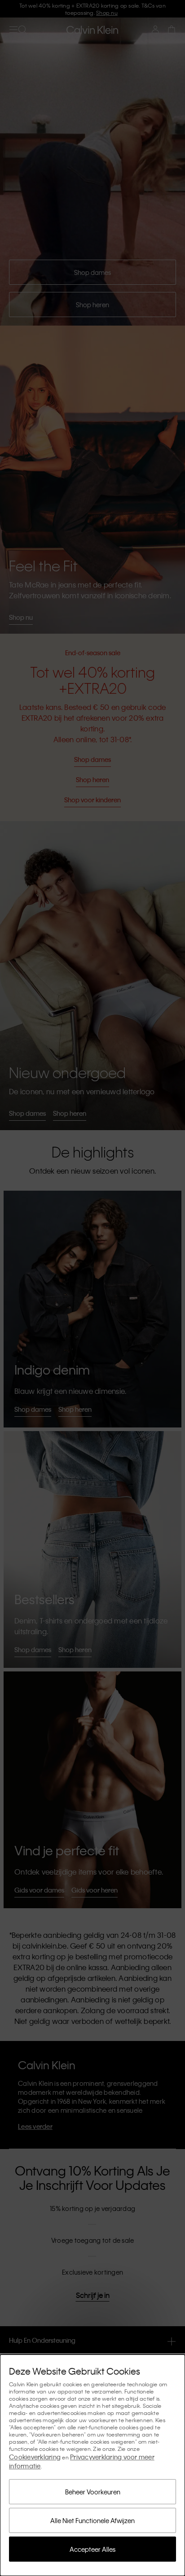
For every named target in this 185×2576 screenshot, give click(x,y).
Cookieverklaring (35, 2457)
